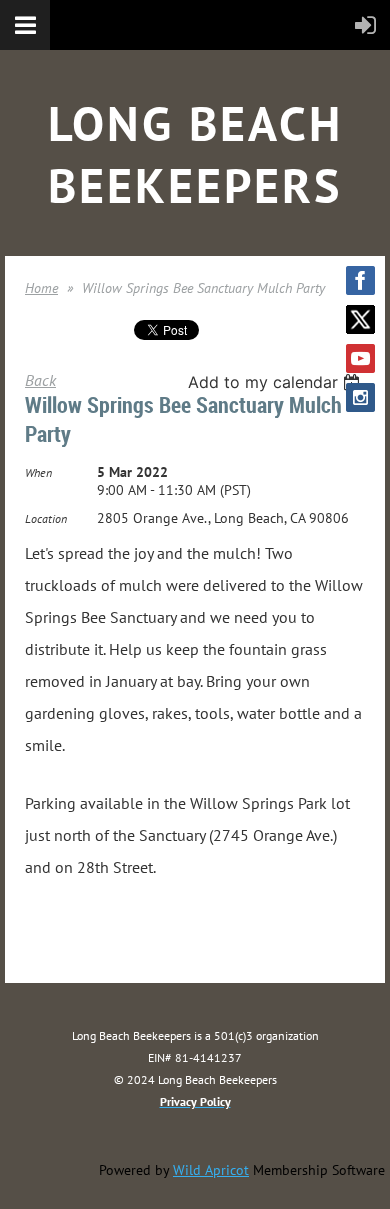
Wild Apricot (211, 1170)
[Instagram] (360, 397)
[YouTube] (360, 358)
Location (46, 518)
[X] (360, 319)
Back (40, 380)
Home (41, 288)
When (38, 472)
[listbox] (276, 382)
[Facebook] (360, 280)
